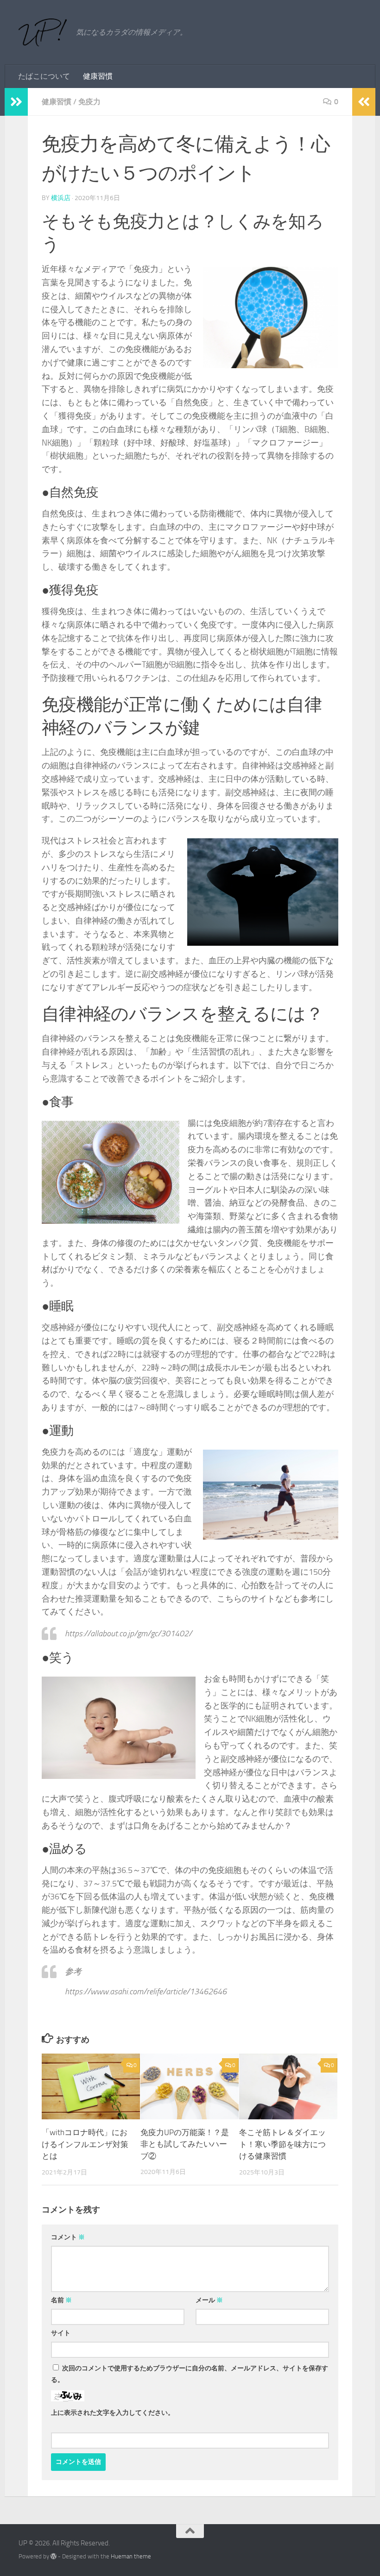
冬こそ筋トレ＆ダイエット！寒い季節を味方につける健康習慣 (282, 2144)
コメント (68, 2237)
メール (209, 2300)
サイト (61, 2333)
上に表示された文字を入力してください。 (113, 2413)
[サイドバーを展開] (16, 102)
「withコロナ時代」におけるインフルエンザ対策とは (85, 2144)
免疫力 (89, 102)
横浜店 (61, 198)
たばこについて (44, 76)
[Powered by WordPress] (54, 2556)
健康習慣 (98, 76)
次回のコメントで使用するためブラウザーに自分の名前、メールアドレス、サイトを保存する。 (190, 2374)
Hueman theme (131, 2556)
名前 (61, 2300)
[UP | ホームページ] (43, 32)
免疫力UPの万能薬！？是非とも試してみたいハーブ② (185, 2144)
